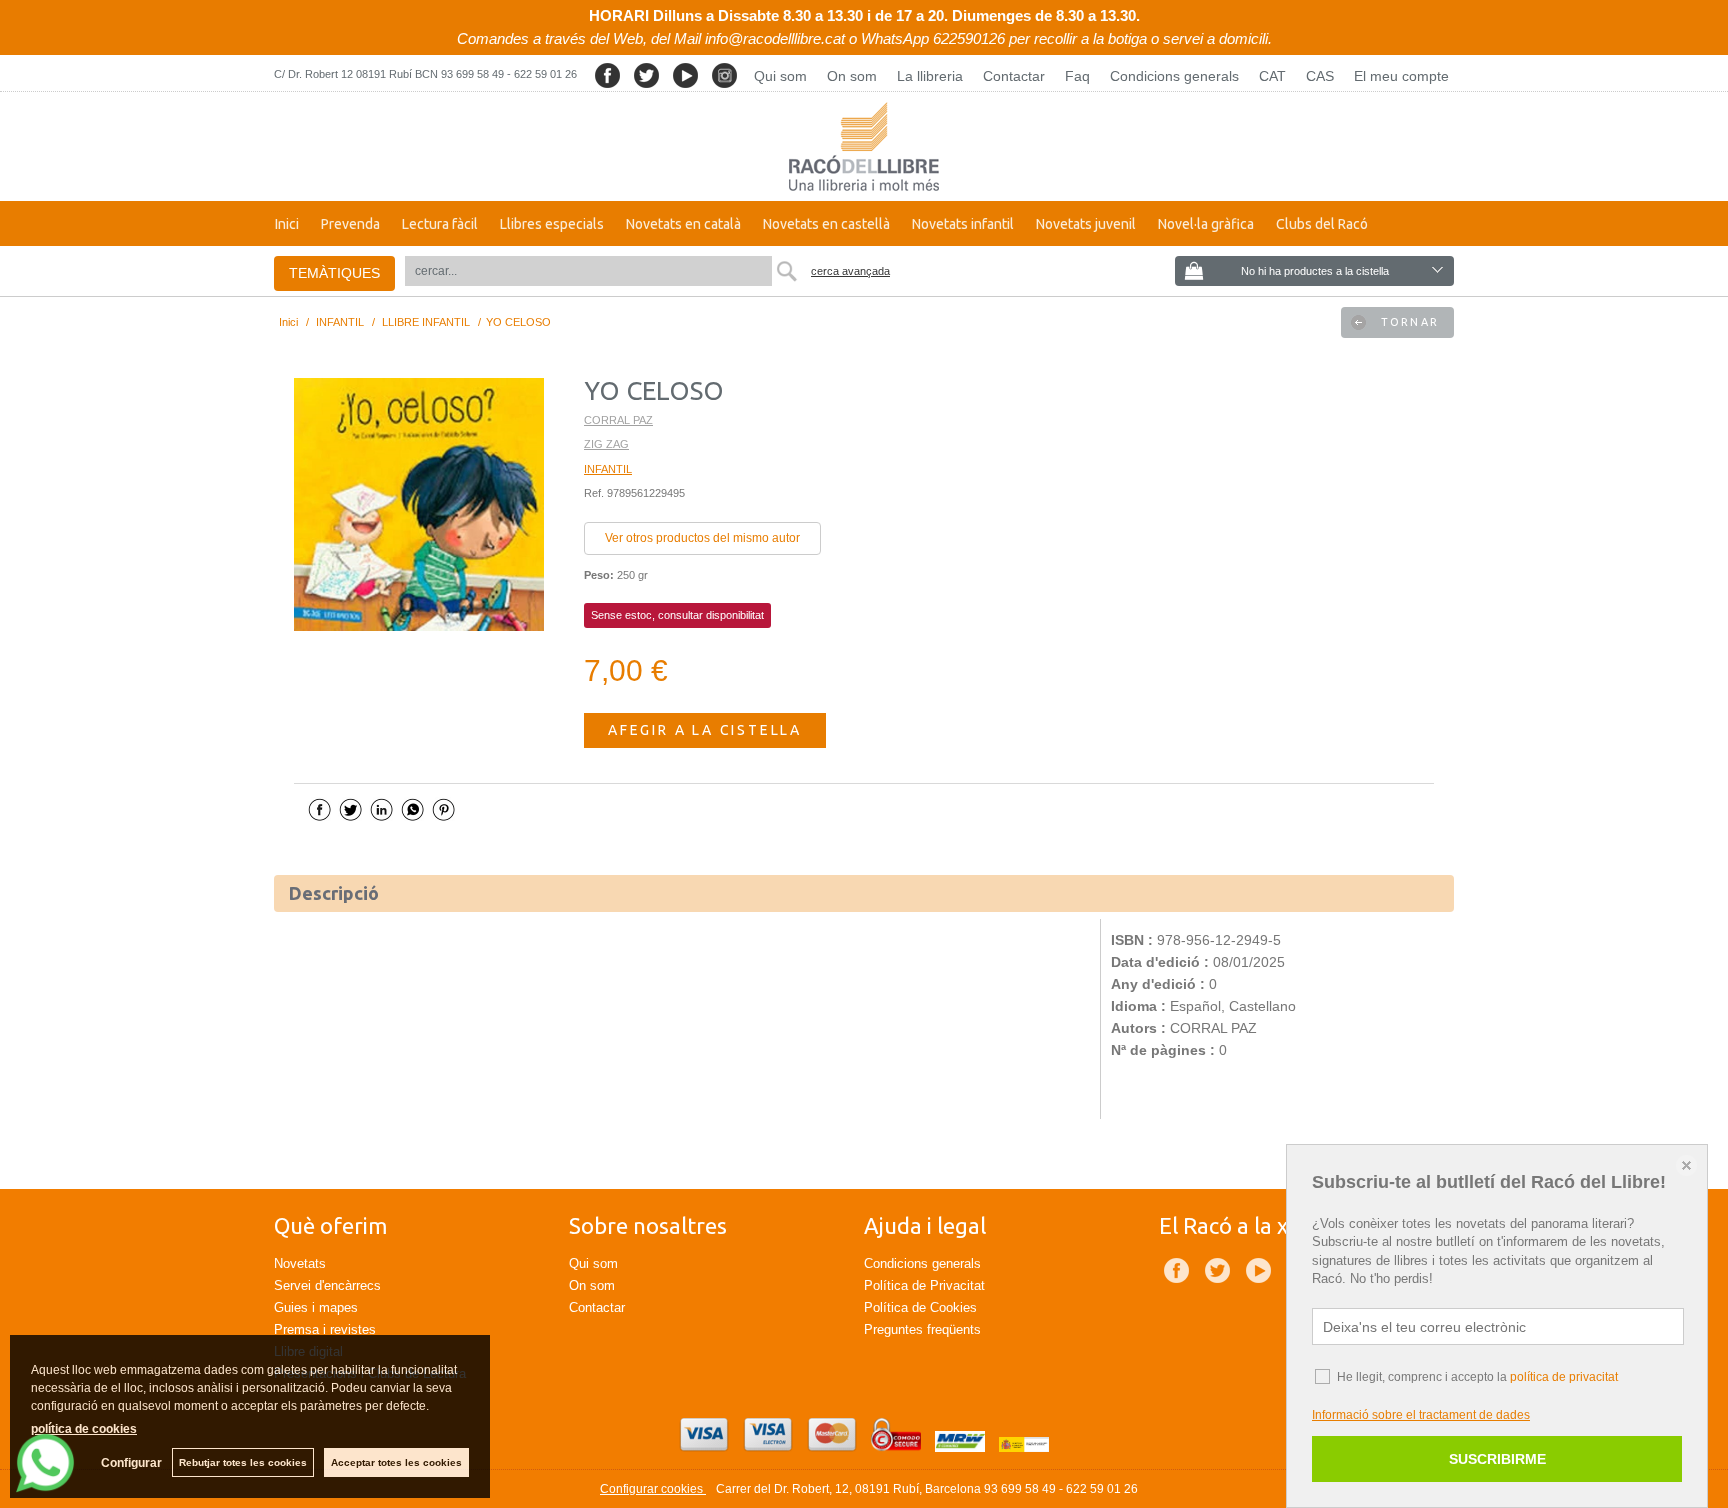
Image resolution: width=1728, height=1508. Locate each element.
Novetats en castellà (826, 224)
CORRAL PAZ (618, 420)
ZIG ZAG (606, 444)
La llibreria (930, 76)
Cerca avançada (850, 271)
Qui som (780, 76)
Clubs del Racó (1322, 224)
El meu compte (1401, 76)
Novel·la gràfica (1206, 224)
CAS (1320, 76)
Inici (287, 224)
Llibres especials (552, 224)
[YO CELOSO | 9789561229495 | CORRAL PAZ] (419, 504)
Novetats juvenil (1086, 224)
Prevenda (350, 224)
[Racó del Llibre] (864, 146)
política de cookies (84, 1429)
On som (852, 76)
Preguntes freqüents (922, 1329)
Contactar (1014, 76)
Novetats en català (683, 224)
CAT (1272, 76)
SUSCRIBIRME (1497, 1459)
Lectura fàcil (440, 224)
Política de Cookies (920, 1307)
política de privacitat (1564, 1377)
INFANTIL (608, 469)
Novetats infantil (963, 224)
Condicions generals (1174, 76)
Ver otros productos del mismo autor (702, 538)
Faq (1077, 76)
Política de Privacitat (924, 1285)
